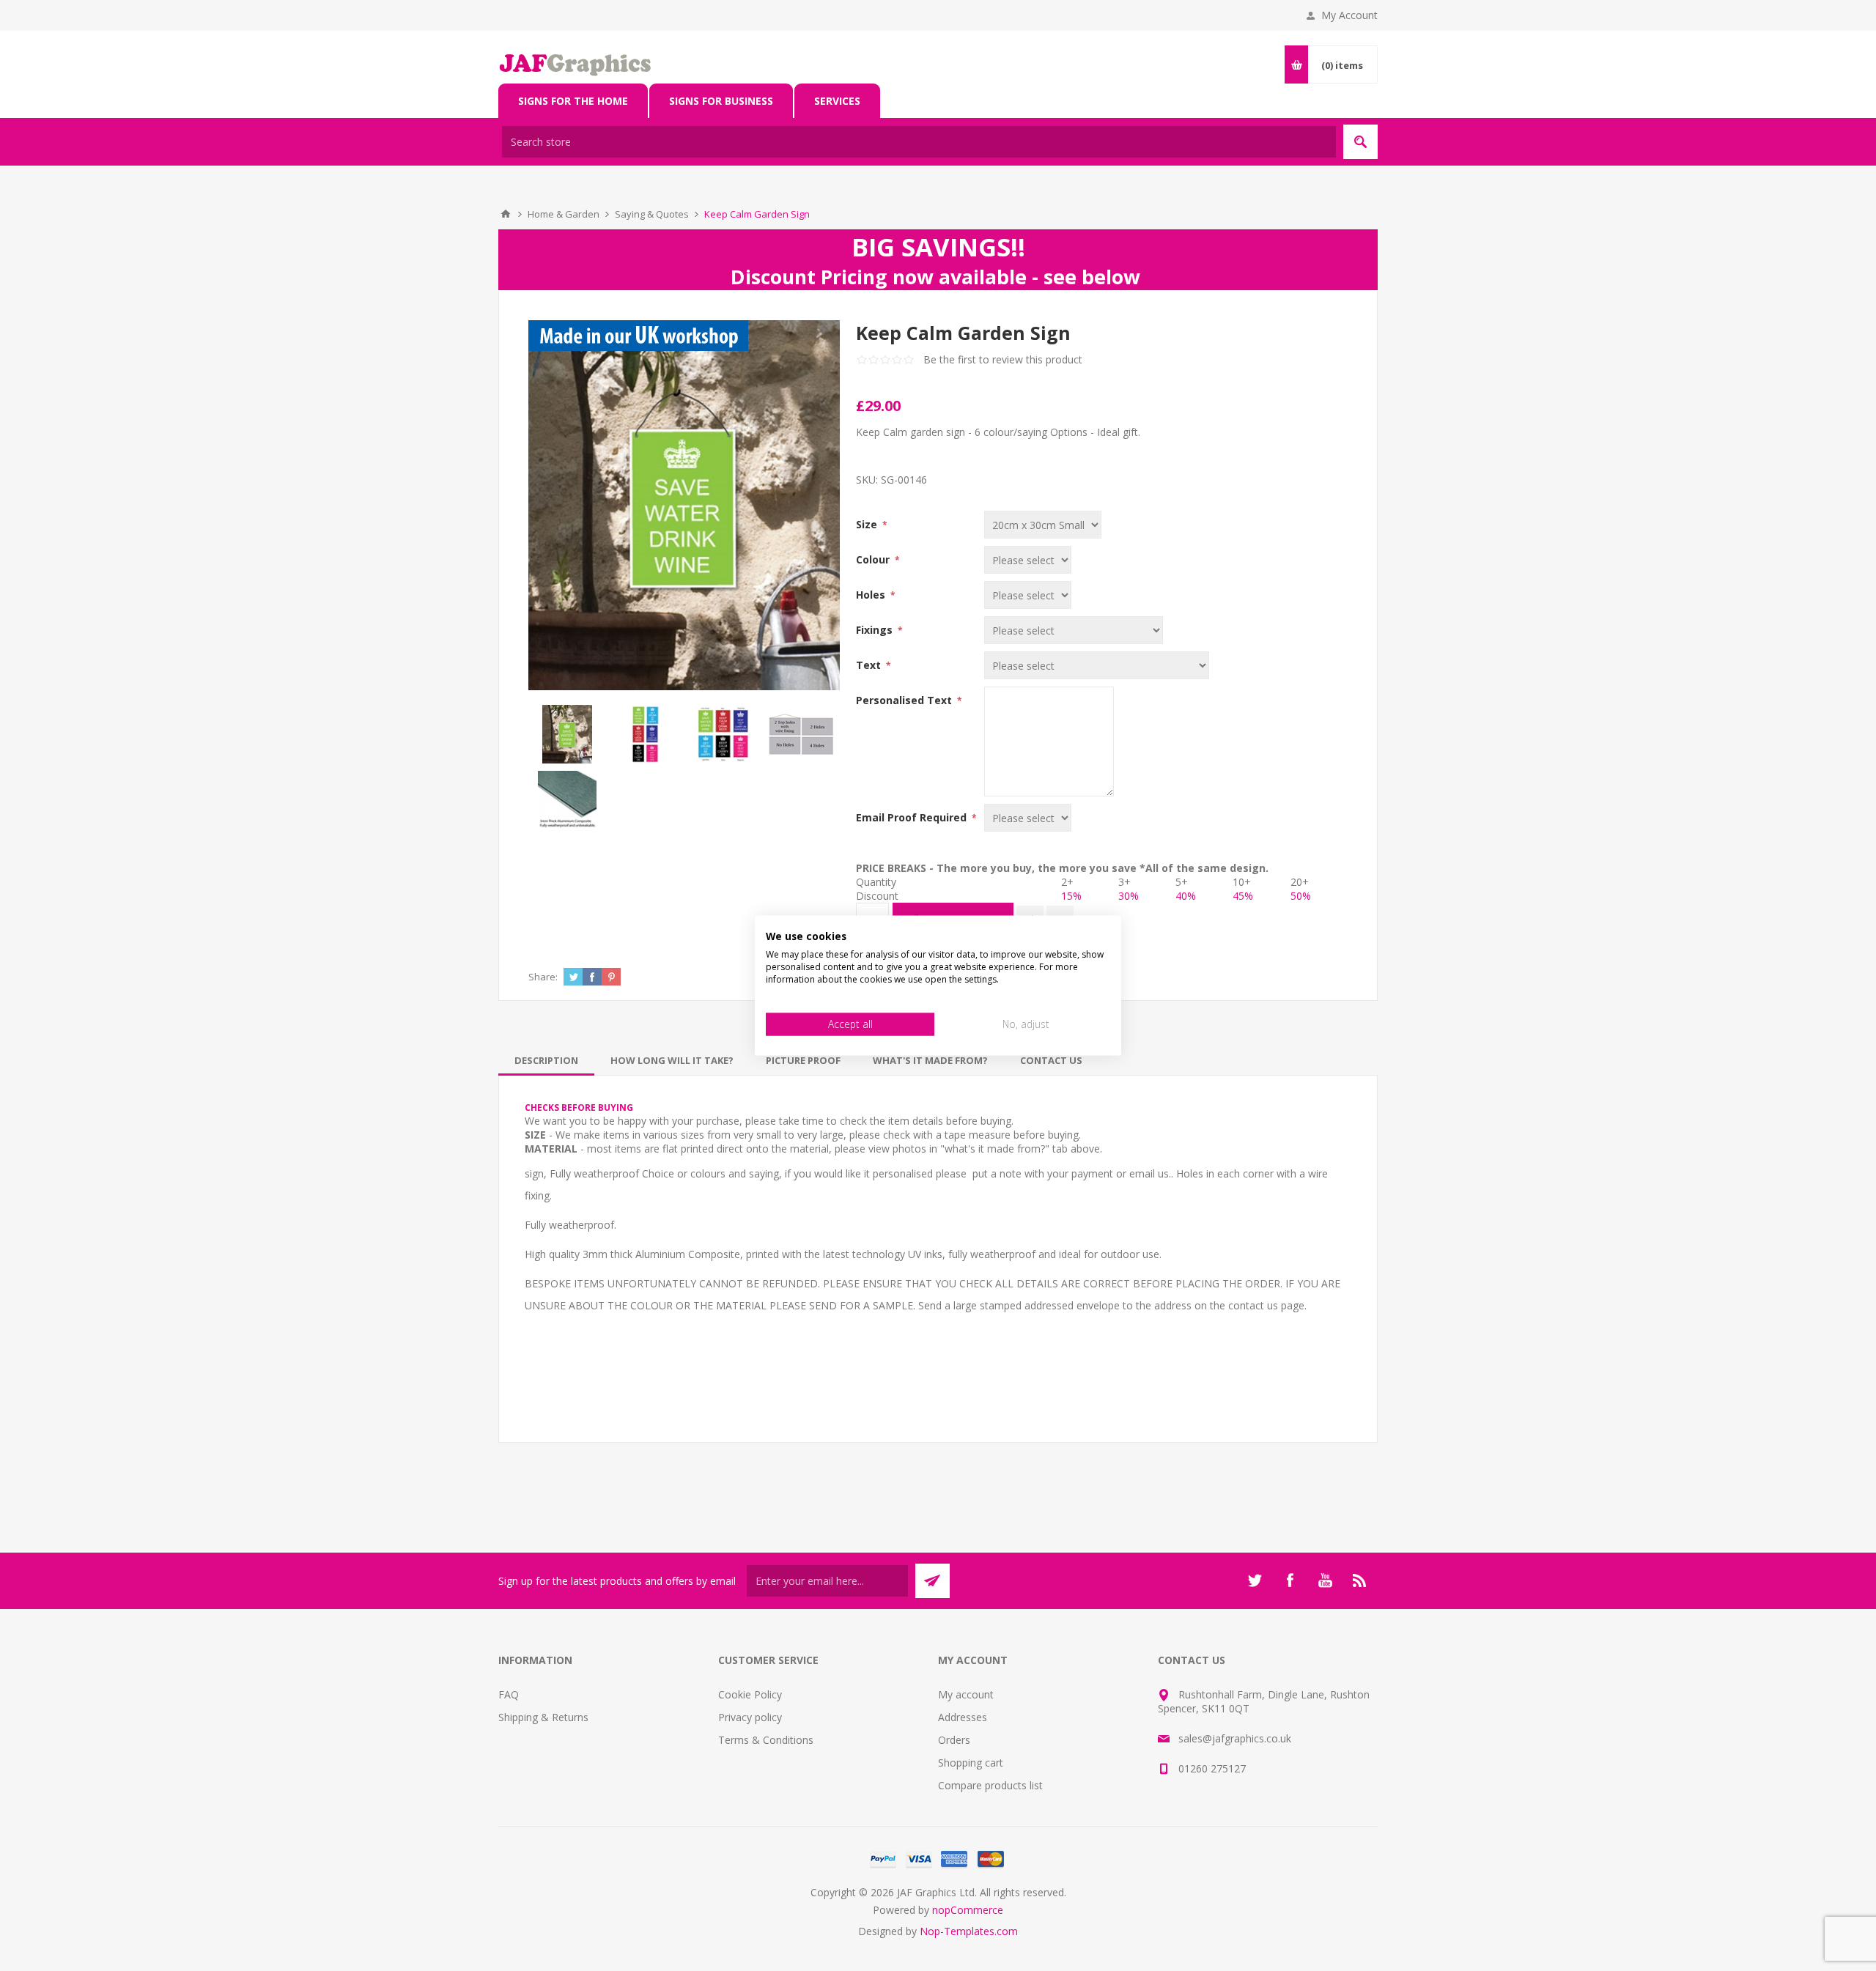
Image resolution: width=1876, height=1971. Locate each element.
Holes (872, 595)
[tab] (546, 1060)
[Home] (506, 214)
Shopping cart (971, 1763)
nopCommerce (968, 1910)
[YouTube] (1325, 1580)
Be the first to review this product (1003, 359)
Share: (543, 977)
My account (966, 1694)
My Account (1349, 15)
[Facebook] (1290, 1580)
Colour (874, 559)
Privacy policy (750, 1717)
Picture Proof (803, 1060)
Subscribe (933, 1581)
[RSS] (1360, 1580)
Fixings (876, 630)
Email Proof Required (913, 817)
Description (546, 1060)
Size (868, 524)
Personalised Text (905, 700)
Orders (954, 1740)
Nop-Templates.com (969, 1931)
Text (870, 665)
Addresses (963, 1717)
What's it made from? (930, 1060)
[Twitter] (1255, 1580)
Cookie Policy (750, 1694)
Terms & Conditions (766, 1740)
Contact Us (1051, 1060)
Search (1360, 142)
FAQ (509, 1694)
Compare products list (990, 1785)
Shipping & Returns (543, 1717)
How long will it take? (672, 1060)
